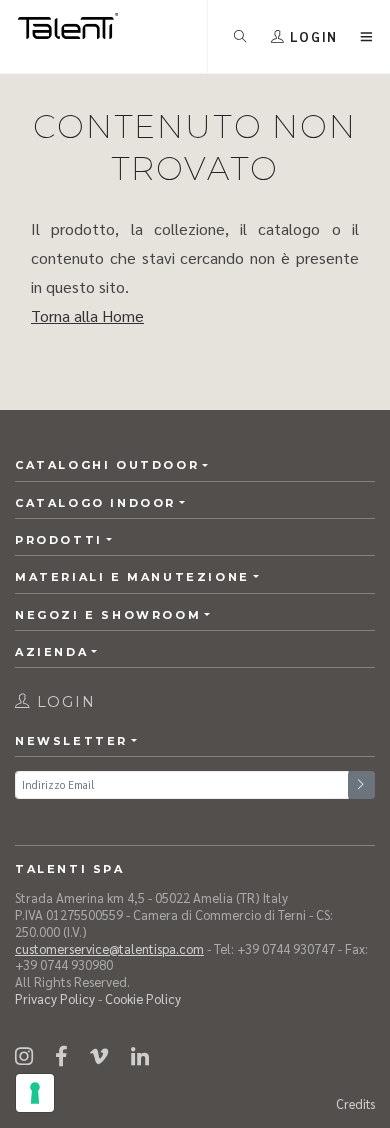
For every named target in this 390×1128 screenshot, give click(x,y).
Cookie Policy (143, 998)
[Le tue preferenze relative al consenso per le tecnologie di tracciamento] (35, 1093)
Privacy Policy (55, 998)
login (63, 702)
